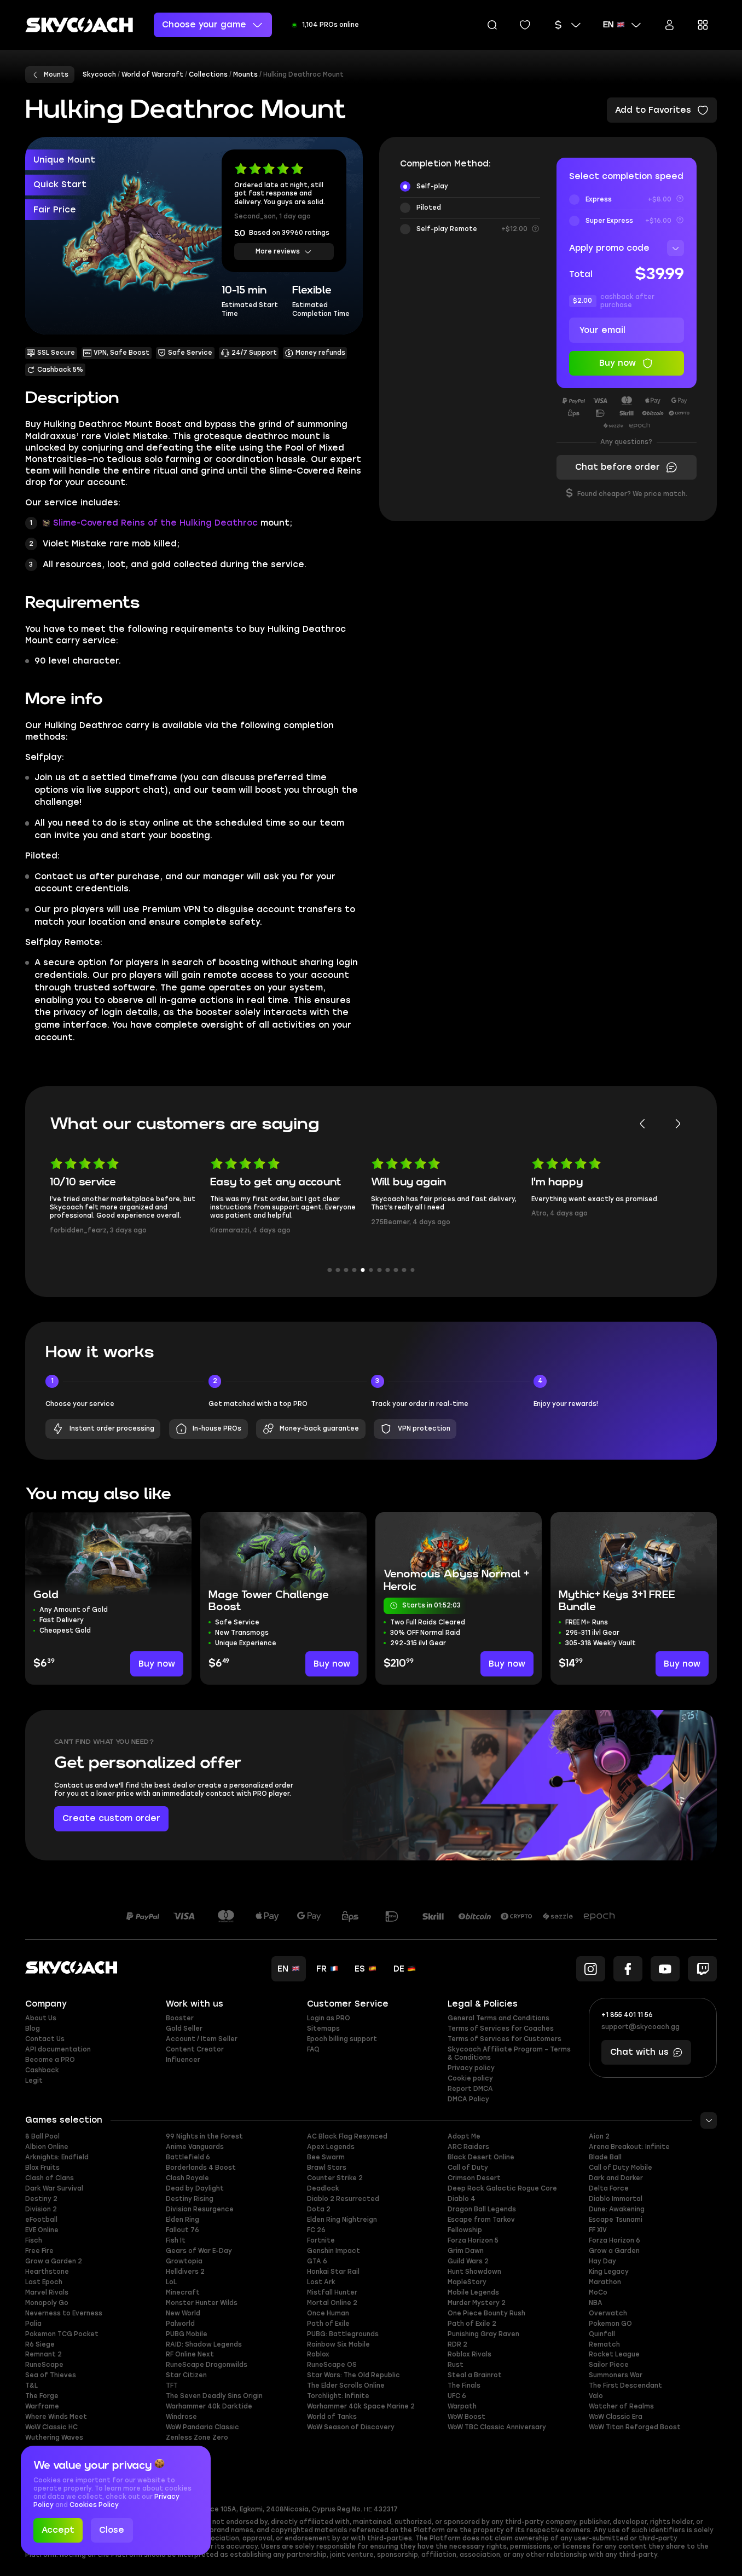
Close (112, 2530)
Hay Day (602, 2261)
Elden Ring (182, 2220)
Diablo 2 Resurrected (343, 2199)
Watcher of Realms (621, 2406)
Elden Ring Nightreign (342, 2220)
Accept (58, 2530)
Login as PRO (329, 2018)
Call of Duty (468, 2168)
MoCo (598, 2292)
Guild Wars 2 (468, 2261)
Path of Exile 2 (472, 2324)
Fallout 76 (182, 2230)
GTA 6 (317, 2261)
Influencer (183, 2060)
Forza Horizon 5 (473, 2240)
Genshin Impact (334, 2251)
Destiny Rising (190, 2199)
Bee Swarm (326, 2157)
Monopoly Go (47, 2303)
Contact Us (45, 2039)
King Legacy (609, 2272)
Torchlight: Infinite (338, 2396)
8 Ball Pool (42, 2136)
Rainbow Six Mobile (338, 2344)
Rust (456, 2365)
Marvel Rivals (47, 2292)
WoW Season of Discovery (351, 2427)
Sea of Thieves (51, 2375)
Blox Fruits (42, 2168)
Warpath (462, 2406)
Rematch (604, 2344)
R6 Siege (40, 2344)
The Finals (464, 2385)
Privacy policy (471, 2068)
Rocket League (614, 2354)
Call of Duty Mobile (621, 2168)
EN (608, 25)
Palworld (180, 2324)
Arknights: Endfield (57, 2157)
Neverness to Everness (64, 2313)
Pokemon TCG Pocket (62, 2334)
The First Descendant (625, 2385)
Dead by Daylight (195, 2188)
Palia (33, 2324)
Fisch (34, 2240)
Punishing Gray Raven (483, 2334)
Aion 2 (599, 2136)
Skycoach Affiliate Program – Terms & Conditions (509, 2053)
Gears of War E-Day (199, 2251)
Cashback (42, 2070)
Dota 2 (319, 2209)
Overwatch (608, 2313)
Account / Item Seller (202, 2039)
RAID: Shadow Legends (204, 2344)
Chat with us (639, 2052)
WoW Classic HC (51, 2427)
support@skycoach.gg (640, 2027)
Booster (180, 2018)
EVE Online (42, 2230)
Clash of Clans (50, 2178)
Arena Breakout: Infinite (629, 2147)
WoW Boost (466, 2417)
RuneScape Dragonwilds (207, 2365)
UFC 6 (457, 2396)
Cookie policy (470, 2078)
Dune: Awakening (617, 2209)
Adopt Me (464, 2136)
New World (183, 2313)
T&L (31, 2385)
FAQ (313, 2049)
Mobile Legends (473, 2292)
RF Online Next (190, 2354)
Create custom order (111, 1818)
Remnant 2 (44, 2354)
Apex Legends (331, 2147)
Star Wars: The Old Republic (353, 2375)
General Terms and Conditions (498, 2018)
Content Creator (195, 2049)
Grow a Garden (614, 2251)
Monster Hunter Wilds (202, 2303)
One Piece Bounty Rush (486, 2313)
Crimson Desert (474, 2178)
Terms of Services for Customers (505, 2039)
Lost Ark (321, 2282)
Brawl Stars (327, 2168)
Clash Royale (187, 2178)
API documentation (58, 2049)
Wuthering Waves (54, 2437)
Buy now (157, 1664)
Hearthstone (47, 2272)
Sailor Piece (609, 2365)
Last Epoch (44, 2282)
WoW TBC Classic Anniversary (497, 2427)
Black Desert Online (481, 2157)
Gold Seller (184, 2028)
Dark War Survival (54, 2188)
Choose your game (204, 25)
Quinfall (602, 2334)
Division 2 (41, 2209)
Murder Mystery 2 (477, 2303)
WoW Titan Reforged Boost (635, 2427)
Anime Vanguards (195, 2147)
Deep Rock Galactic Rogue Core (502, 2188)
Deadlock (323, 2188)
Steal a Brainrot (475, 2375)
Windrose (181, 2417)
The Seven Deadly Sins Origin (214, 2396)
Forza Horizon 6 (615, 2240)
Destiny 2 (41, 2199)
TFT (172, 2385)
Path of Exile (328, 2324)
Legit (34, 2081)
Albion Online (47, 2147)
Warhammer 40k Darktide (209, 2406)
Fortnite (321, 2240)
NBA (596, 2303)
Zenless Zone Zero (197, 2437)
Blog (33, 2028)
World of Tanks (332, 2417)
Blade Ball (605, 2157)
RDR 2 (457, 2344)
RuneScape (44, 2365)
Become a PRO (50, 2060)
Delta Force (609, 2188)
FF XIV (598, 2230)
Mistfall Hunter (332, 2292)
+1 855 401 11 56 (627, 2015)
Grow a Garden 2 (54, 2261)
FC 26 (316, 2230)
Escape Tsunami (616, 2220)
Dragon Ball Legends (482, 2209)
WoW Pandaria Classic (202, 2427)
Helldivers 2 (185, 2272)
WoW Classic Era (616, 2417)
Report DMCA (470, 2089)
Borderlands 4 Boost (201, 2168)
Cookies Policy (94, 2505)
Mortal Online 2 (332, 2303)
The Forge (42, 2396)
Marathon (605, 2282)
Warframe (42, 2406)
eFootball (41, 2220)
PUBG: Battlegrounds (343, 2334)
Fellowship (465, 2230)
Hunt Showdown (474, 2272)
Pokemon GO (610, 2324)
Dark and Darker (616, 2178)
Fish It (176, 2240)
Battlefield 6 (188, 2157)
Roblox (318, 2354)
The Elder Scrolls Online (346, 2385)
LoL (171, 2282)
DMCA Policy (468, 2099)
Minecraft (183, 2292)
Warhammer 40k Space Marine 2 (361, 2406)
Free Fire (39, 2251)
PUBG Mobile (187, 2334)
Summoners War (616, 2375)
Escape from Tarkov (481, 2220)
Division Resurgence (200, 2209)
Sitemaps (323, 2028)
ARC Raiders (468, 2147)
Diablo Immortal (616, 2199)
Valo (596, 2396)
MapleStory (467, 2282)
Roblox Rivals (469, 2354)
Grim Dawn (466, 2251)
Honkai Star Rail (333, 2272)
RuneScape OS (332, 2365)
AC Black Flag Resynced (347, 2136)
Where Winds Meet (56, 2417)
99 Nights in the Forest (204, 2136)
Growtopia (184, 2261)
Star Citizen (186, 2375)
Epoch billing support (342, 2039)
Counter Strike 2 (335, 2178)
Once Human (328, 2313)
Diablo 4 (462, 2199)
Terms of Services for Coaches (501, 2028)
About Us (41, 2018)
